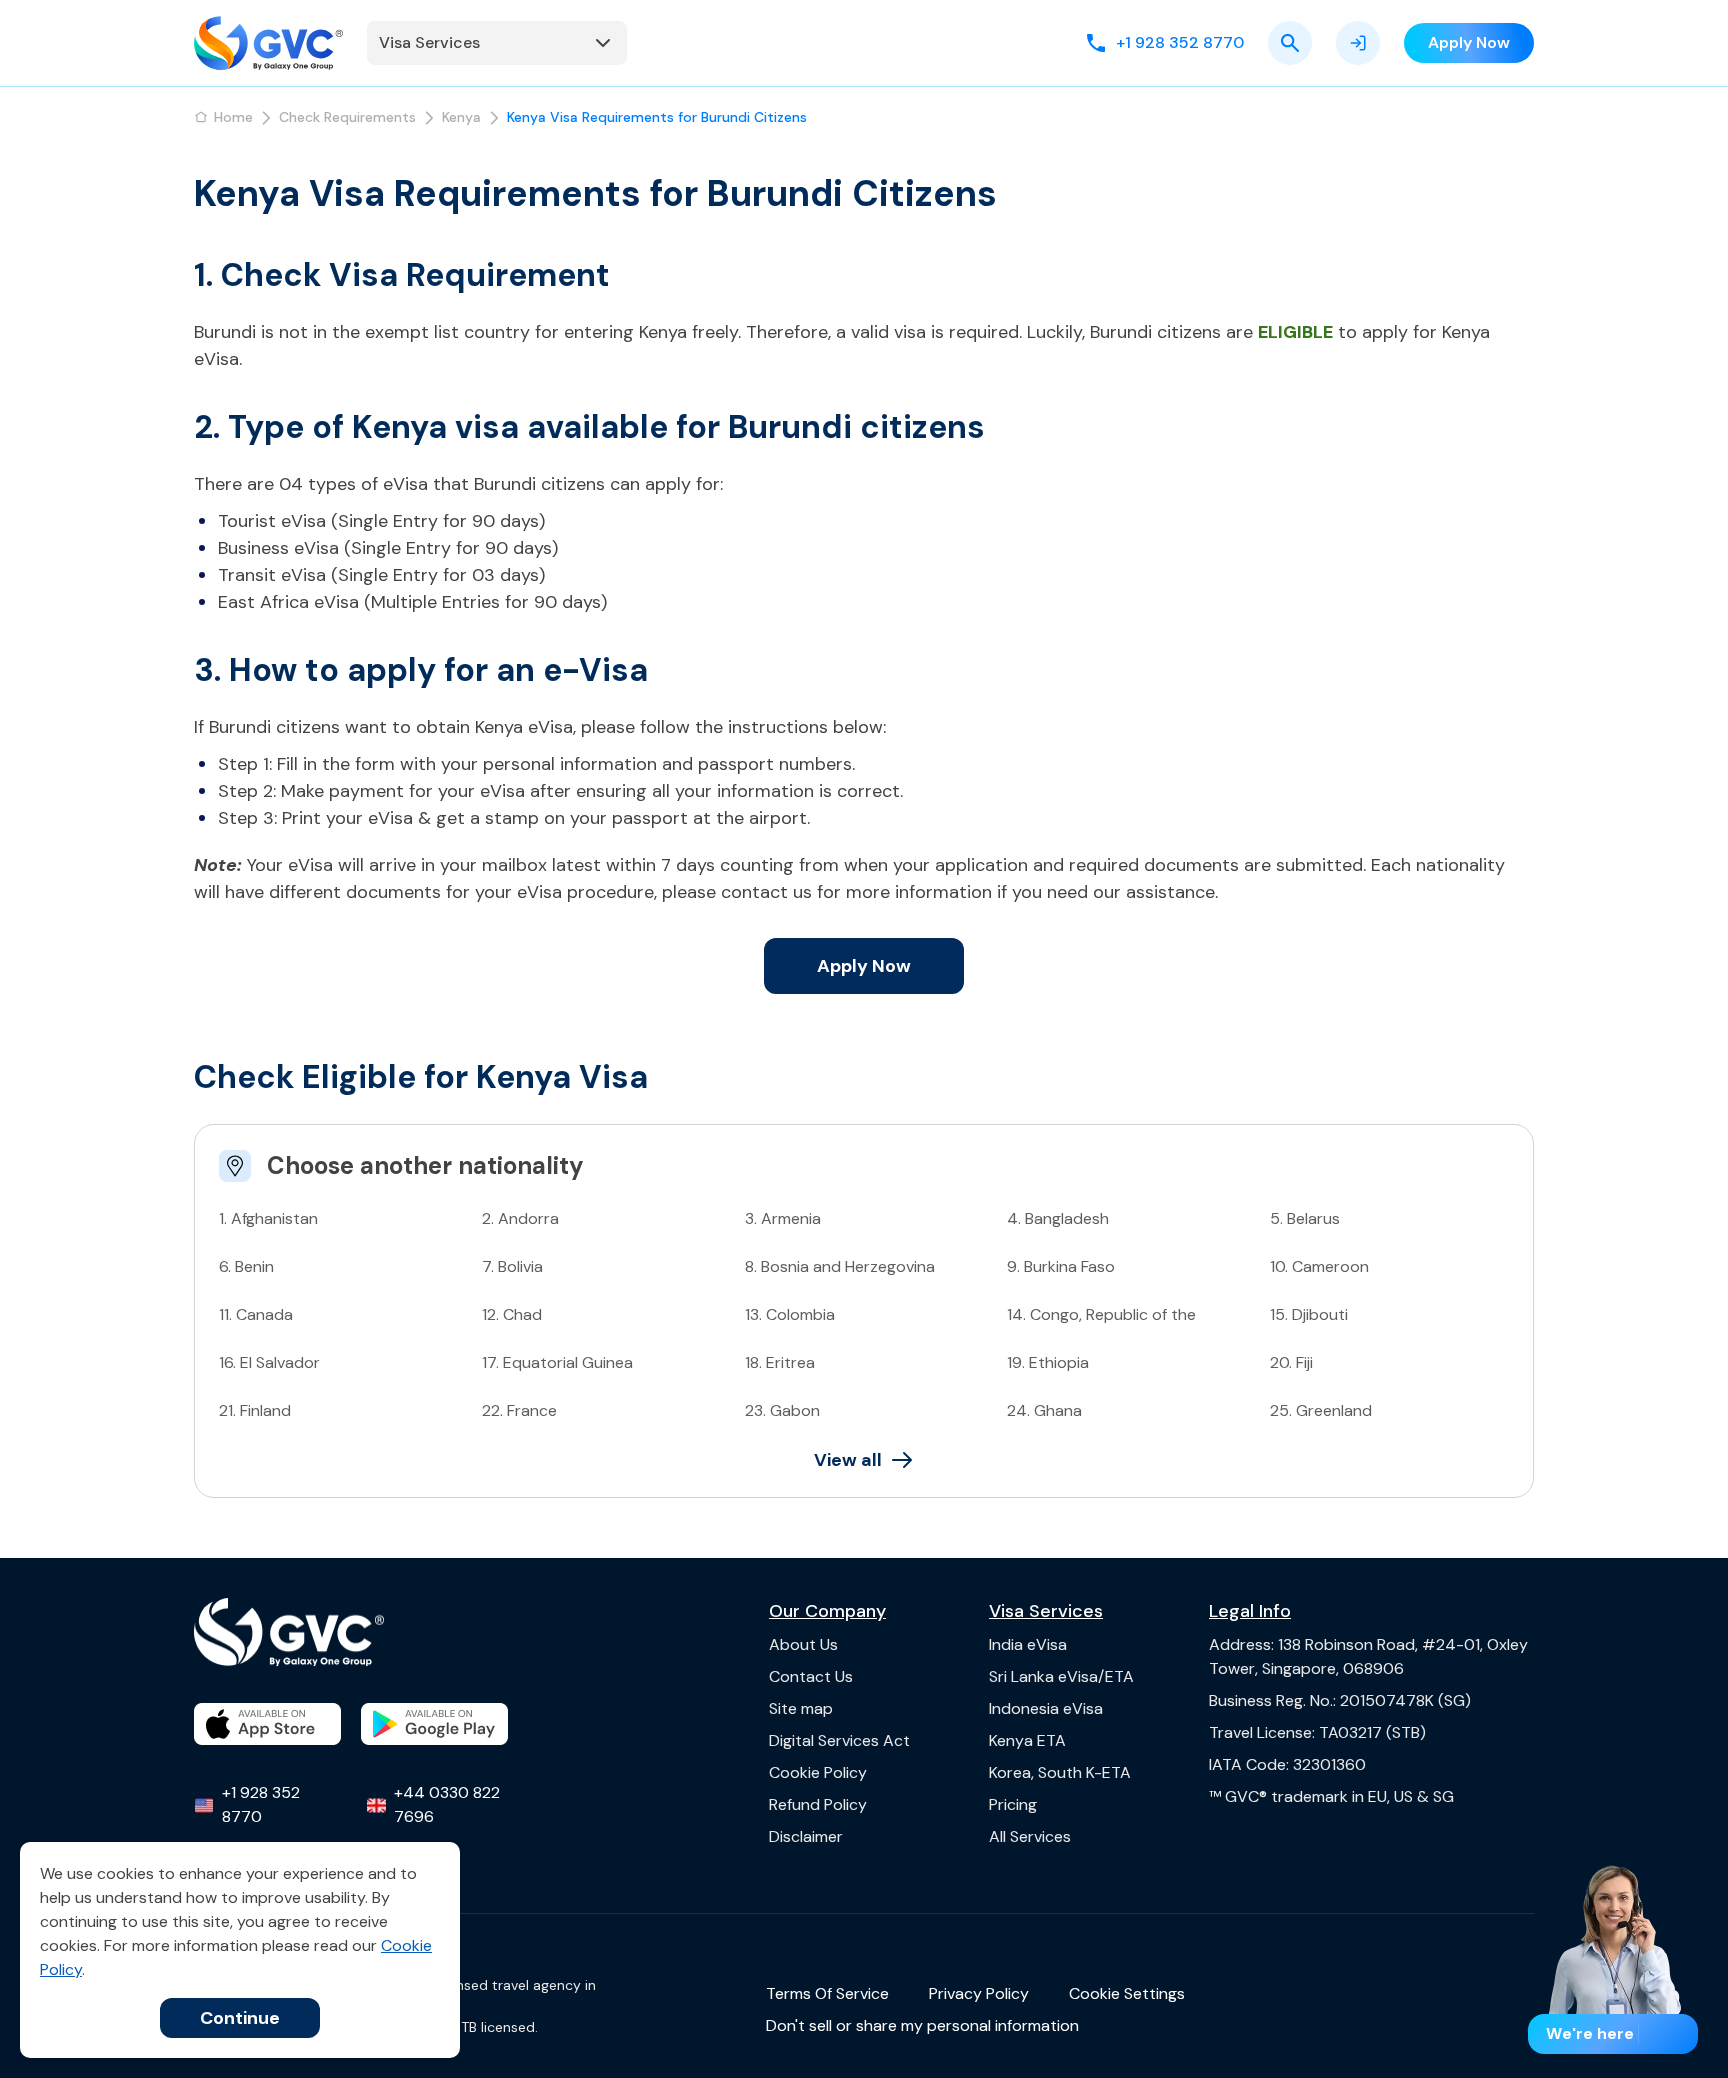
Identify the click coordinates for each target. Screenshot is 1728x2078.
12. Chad (512, 1314)
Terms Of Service (827, 1993)
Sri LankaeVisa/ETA (1061, 1676)
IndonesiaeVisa (1046, 1708)
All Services (1030, 1836)
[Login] (1358, 43)
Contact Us (811, 1676)
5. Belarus (1305, 1218)
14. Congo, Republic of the (1101, 1314)
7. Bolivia (512, 1266)
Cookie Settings (1127, 1993)
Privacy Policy (979, 1993)
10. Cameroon (1319, 1266)
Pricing (1013, 1804)
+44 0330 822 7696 (447, 1804)
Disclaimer (806, 1836)
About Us (803, 1644)
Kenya (461, 117)
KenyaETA (1027, 1740)
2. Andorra (520, 1218)
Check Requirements (347, 117)
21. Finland (255, 1410)
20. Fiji (1291, 1362)
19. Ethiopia (1048, 1362)
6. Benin (246, 1266)
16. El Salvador (269, 1362)
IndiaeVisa (1028, 1644)
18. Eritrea (780, 1362)
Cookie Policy (818, 1772)
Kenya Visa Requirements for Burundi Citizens (657, 117)
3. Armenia (783, 1218)
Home (233, 117)
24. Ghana (1044, 1410)
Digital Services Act (839, 1740)
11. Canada (256, 1314)
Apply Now (864, 966)
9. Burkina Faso (1061, 1266)
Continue (240, 2018)
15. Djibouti (1309, 1314)
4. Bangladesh (1058, 1218)
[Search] (1290, 43)
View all (848, 1460)
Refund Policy (818, 1804)
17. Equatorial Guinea (557, 1362)
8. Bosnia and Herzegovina (840, 1266)
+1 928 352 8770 (261, 1804)
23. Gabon (782, 1410)
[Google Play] (434, 1724)
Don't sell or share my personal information (922, 2025)
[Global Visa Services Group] (268, 43)
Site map (801, 1708)
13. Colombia (790, 1314)
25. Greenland (1321, 1410)
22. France (519, 1410)
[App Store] (267, 1724)
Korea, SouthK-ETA (1060, 1772)
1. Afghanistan (268, 1218)
